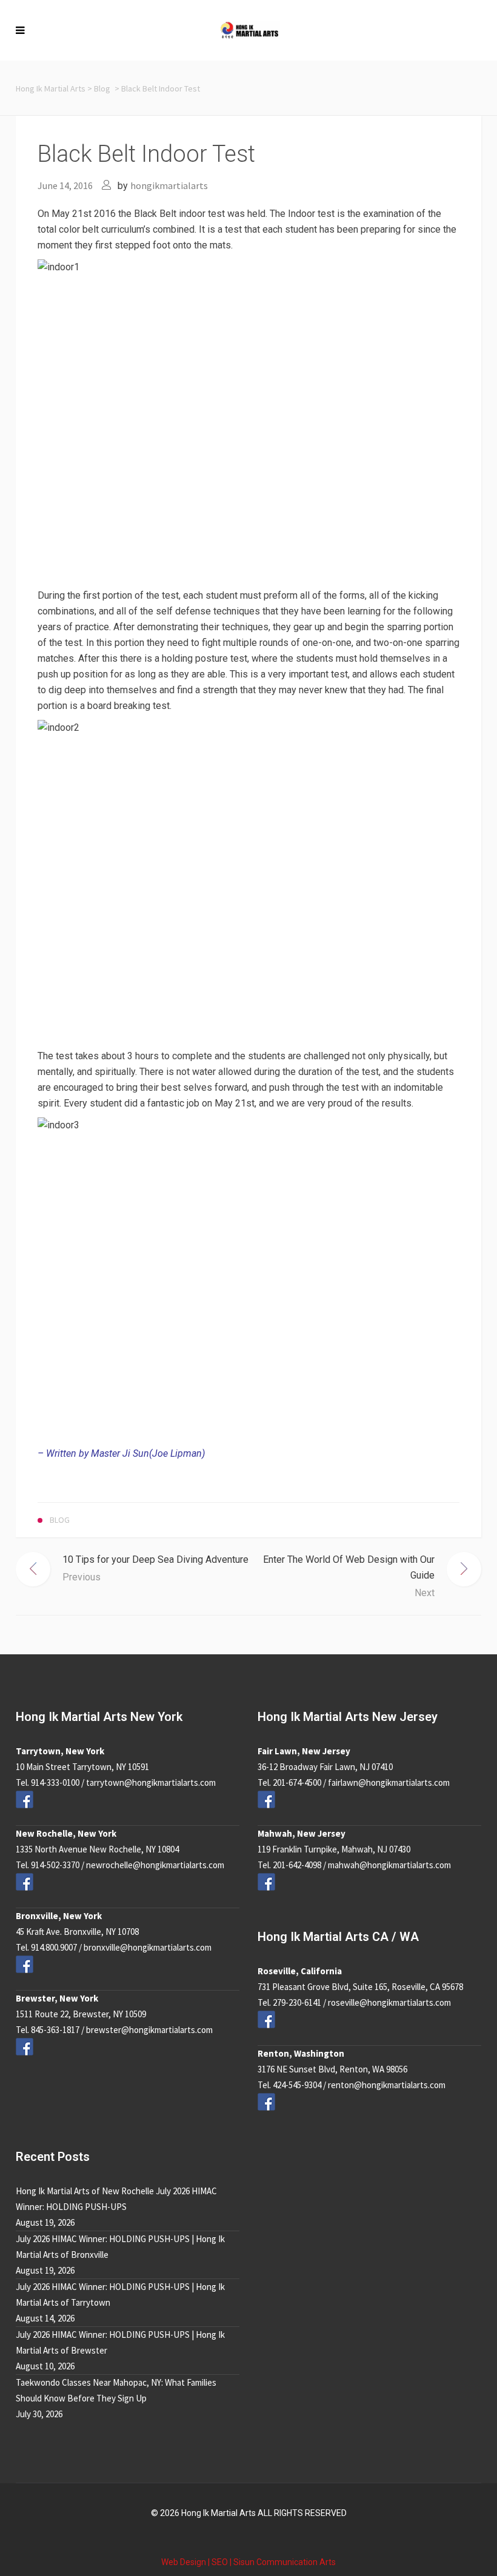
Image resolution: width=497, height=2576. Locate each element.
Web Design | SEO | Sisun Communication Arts (248, 2562)
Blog (102, 88)
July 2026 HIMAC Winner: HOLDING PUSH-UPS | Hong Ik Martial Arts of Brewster (120, 2342)
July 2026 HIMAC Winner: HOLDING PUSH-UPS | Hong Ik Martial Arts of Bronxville (120, 2247)
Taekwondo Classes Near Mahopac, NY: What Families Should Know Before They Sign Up (116, 2390)
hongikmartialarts (169, 185)
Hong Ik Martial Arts (51, 88)
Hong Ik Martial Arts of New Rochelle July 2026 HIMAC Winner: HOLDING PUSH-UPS (116, 2199)
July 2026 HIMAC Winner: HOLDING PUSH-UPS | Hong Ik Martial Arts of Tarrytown (120, 2295)
